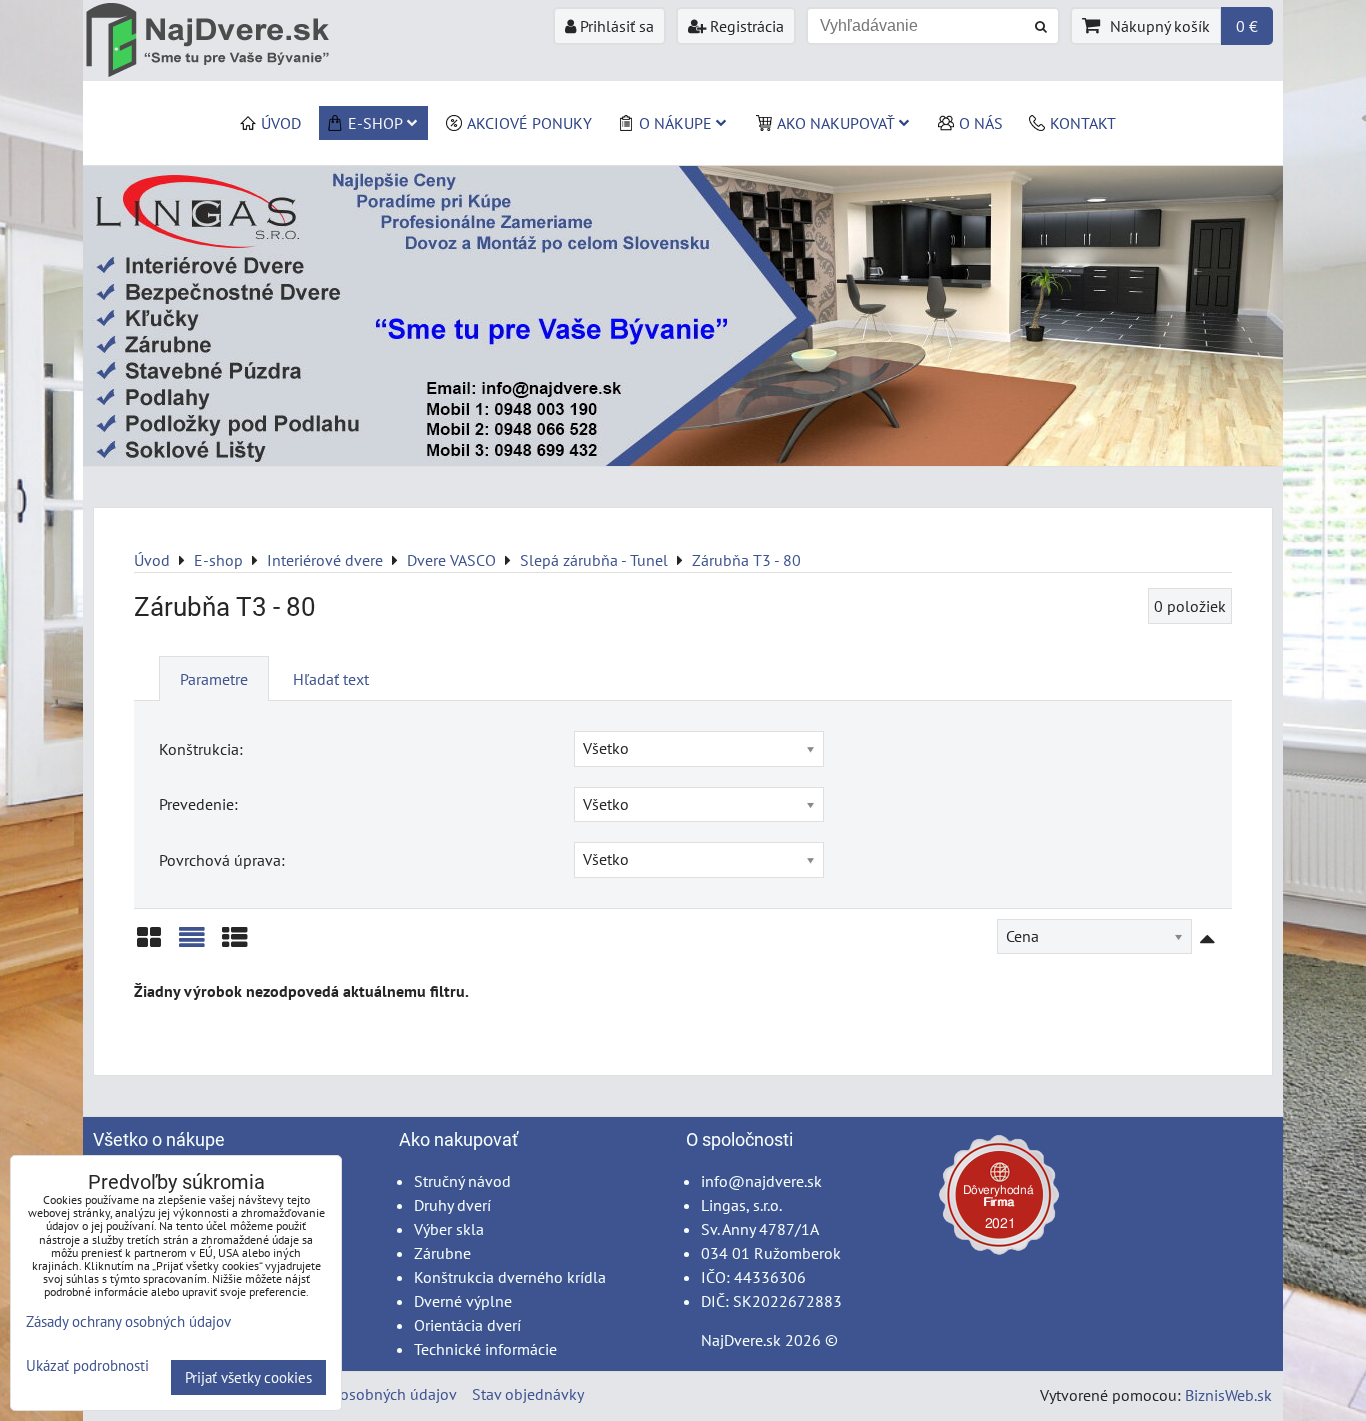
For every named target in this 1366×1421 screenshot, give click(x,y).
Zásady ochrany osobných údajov (344, 1394)
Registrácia (745, 26)
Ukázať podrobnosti (87, 1366)
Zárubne (442, 1253)
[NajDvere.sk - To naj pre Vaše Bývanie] (683, 460)
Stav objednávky (528, 1394)
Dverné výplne (463, 1301)
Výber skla (449, 1229)
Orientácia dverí (467, 1325)
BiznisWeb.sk (1228, 1395)
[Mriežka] (149, 944)
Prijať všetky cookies (248, 1377)
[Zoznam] (192, 944)
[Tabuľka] (235, 944)
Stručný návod (462, 1181)
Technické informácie (485, 1349)
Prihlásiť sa (615, 26)
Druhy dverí (452, 1205)
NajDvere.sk (741, 1340)
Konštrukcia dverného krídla (510, 1277)
